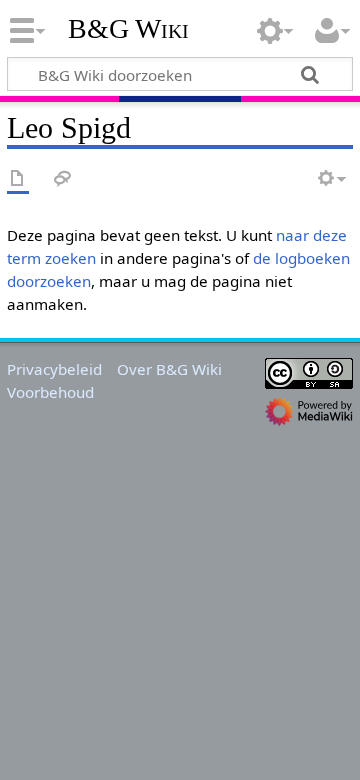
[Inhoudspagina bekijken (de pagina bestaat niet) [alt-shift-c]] (18, 179)
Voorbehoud (50, 392)
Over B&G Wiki (169, 369)
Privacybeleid (54, 369)
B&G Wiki (128, 29)
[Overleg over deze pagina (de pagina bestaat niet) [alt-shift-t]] (63, 179)
